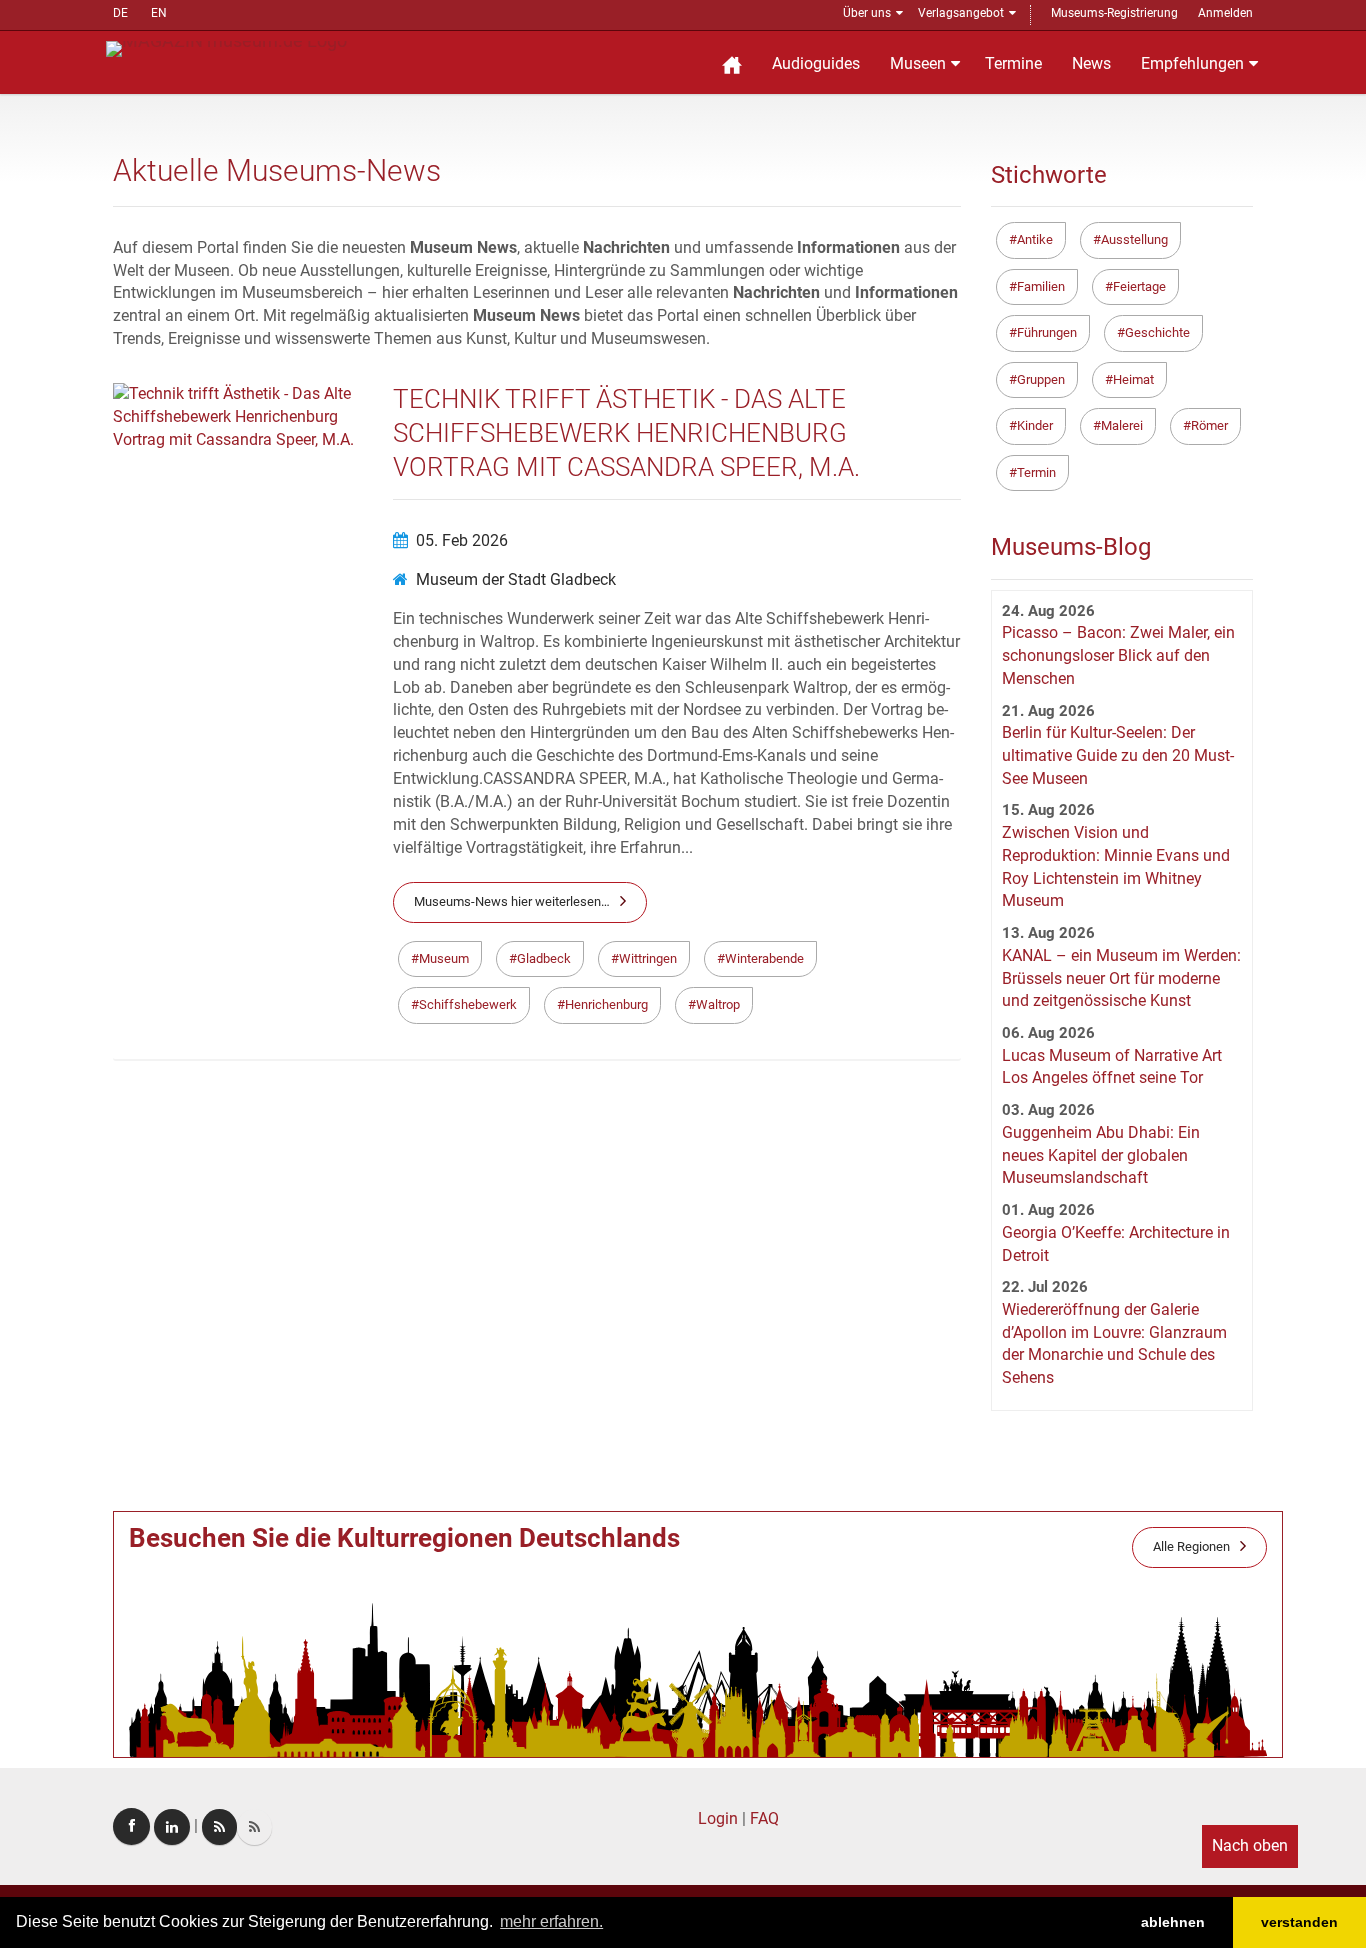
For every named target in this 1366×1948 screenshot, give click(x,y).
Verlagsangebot (961, 13)
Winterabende (764, 958)
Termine (1013, 63)
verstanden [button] (1299, 1922)
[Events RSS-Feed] (219, 1827)
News (1091, 63)
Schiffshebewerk (468, 1004)
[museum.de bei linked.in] (172, 1827)
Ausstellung (1134, 239)
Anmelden (1225, 13)
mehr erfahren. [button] (551, 1921)
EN (159, 13)
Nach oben (1250, 1845)
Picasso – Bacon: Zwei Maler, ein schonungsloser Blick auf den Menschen (1118, 655)
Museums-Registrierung (1114, 13)
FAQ (764, 1818)
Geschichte (1157, 332)
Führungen (1047, 332)
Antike (1035, 239)
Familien (1041, 286)
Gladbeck (544, 958)
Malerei (1122, 425)
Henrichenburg (606, 1004)
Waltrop (718, 1004)
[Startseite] (732, 62)
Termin (1036, 472)
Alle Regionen (1191, 1546)
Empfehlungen (1192, 63)
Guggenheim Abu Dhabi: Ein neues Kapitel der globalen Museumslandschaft (1101, 1155)
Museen (918, 63)
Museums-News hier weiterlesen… (512, 901)
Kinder (1035, 425)
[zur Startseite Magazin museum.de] (226, 47)
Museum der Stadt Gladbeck (516, 579)
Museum (444, 958)
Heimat (1133, 379)
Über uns (867, 13)
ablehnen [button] (1173, 1922)
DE (120, 13)
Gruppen (1041, 379)
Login (718, 1818)
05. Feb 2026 (462, 540)
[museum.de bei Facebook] (131, 1826)
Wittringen (648, 958)
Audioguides (816, 63)
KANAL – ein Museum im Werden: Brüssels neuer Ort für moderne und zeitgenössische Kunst (1121, 978)
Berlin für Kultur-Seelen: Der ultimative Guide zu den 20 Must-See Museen (1118, 755)
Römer (1209, 425)
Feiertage (1139, 286)
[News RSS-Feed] (254, 1827)
